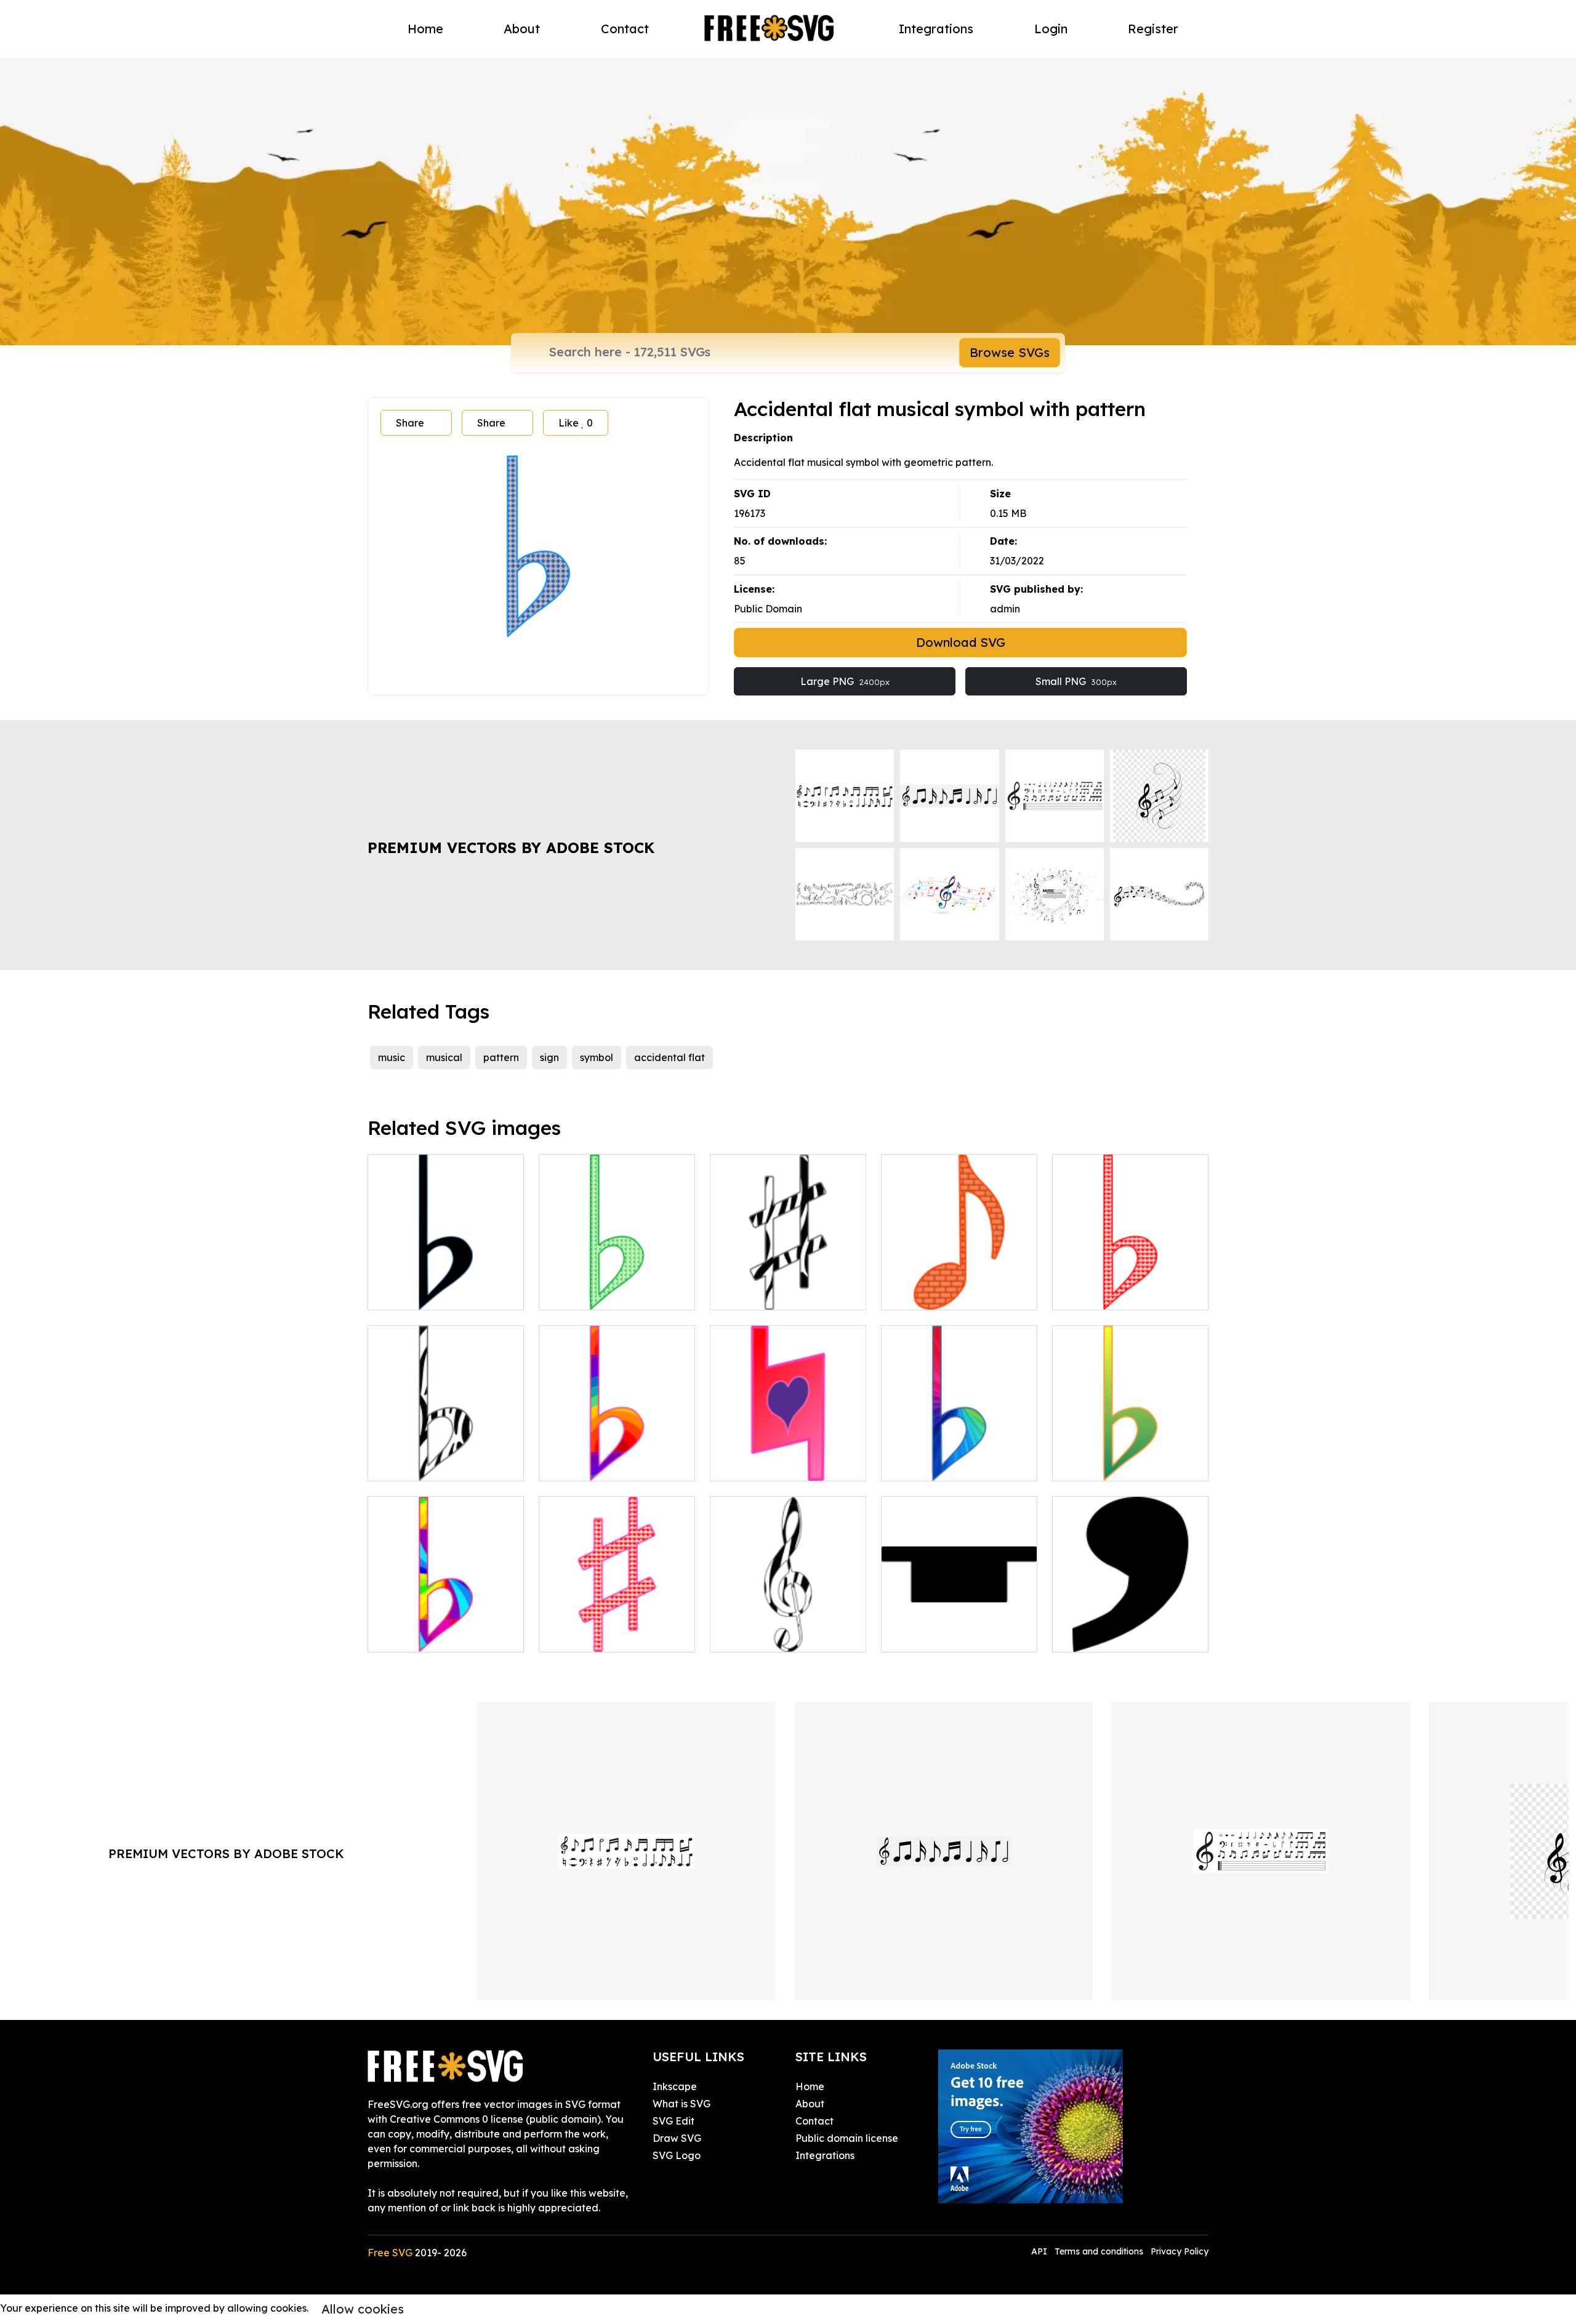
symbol (597, 1057)
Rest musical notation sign (1128, 1635)
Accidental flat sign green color (617, 1286)
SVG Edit (673, 2121)
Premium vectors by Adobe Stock (511, 847)
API (1040, 2251)
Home (425, 29)
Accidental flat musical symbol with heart (788, 1457)
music (392, 1057)
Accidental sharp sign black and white (788, 1286)
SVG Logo (677, 2155)
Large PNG (845, 681)
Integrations (936, 29)
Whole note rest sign (943, 1635)
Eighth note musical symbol (959, 1293)
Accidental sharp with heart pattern (617, 1628)
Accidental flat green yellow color (1131, 1457)
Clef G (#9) (749, 1635)
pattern (501, 1057)
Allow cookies (363, 2309)
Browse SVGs (1010, 352)
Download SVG (961, 642)
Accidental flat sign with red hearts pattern (1130, 1286)
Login (1051, 29)
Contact (625, 29)
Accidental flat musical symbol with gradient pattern (617, 1449)
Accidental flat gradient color (959, 1457)
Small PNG (1076, 681)
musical (444, 1057)
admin (1005, 609)
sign (549, 1057)
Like (576, 423)
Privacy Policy (1180, 2251)
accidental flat (669, 1057)
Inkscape (675, 2086)
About (522, 29)
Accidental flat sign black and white (446, 1457)
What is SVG (681, 2104)
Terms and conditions (1099, 2251)
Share (410, 423)
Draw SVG (677, 2138)
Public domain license (847, 2138)
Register (1153, 29)
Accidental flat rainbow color (446, 1628)
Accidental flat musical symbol (446, 1286)
